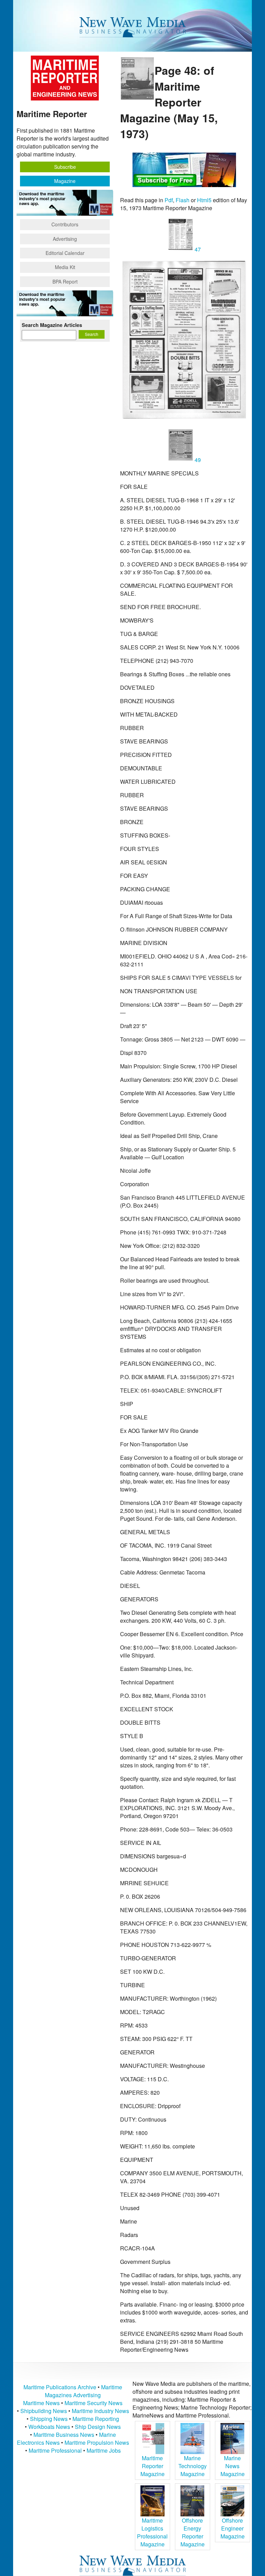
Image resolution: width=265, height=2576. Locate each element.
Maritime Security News (94, 2403)
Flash (183, 200)
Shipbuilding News (44, 2411)
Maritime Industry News (100, 2411)
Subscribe (65, 167)
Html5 (204, 200)
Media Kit (65, 267)
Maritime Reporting (96, 2419)
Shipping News (49, 2419)
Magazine (65, 181)
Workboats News (49, 2427)
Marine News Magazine (233, 2466)
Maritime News (41, 2403)
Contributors (65, 224)
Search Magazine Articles (52, 325)
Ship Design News (98, 2427)
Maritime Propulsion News (97, 2442)
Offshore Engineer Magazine (233, 2528)
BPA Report (65, 281)
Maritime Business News (65, 2435)
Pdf (169, 200)
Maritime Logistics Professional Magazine (152, 2532)
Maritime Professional (55, 2450)
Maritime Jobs (104, 2450)
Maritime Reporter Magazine (153, 2466)
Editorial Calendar (65, 253)
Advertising (65, 239)
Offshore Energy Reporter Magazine (193, 2532)
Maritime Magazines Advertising (84, 2391)
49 (197, 460)
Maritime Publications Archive (60, 2387)
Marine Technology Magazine (193, 2466)
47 (197, 249)
